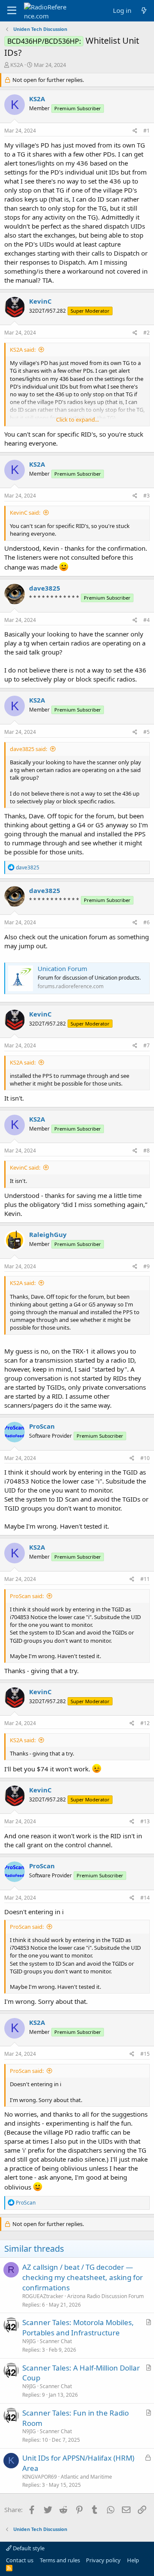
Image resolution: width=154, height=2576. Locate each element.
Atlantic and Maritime (86, 2477)
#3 (147, 496)
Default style (28, 2548)
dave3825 (45, 588)
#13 (145, 1821)
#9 (147, 1266)
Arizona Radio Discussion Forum (105, 2296)
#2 (147, 333)
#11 (145, 1579)
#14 (145, 1898)
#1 (147, 131)
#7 (147, 1045)
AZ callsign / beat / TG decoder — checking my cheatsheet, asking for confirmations (83, 2277)
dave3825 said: (28, 749)
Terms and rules (60, 2560)
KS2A (17, 65)
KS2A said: (23, 350)
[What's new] (144, 11)
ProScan (42, 1426)
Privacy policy (103, 2560)
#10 (145, 1458)
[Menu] (12, 11)
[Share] (135, 131)
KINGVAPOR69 (40, 2477)
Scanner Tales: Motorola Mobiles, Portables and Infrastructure (78, 2327)
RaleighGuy (48, 1234)
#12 (145, 1723)
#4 (147, 620)
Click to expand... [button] (77, 419)
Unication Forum (62, 968)
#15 (145, 2054)
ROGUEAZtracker (43, 2296)
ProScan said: (27, 1596)
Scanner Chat (56, 2341)
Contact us (20, 2560)
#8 (147, 1151)
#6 (147, 922)
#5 (147, 732)
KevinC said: (25, 513)
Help (133, 2560)
